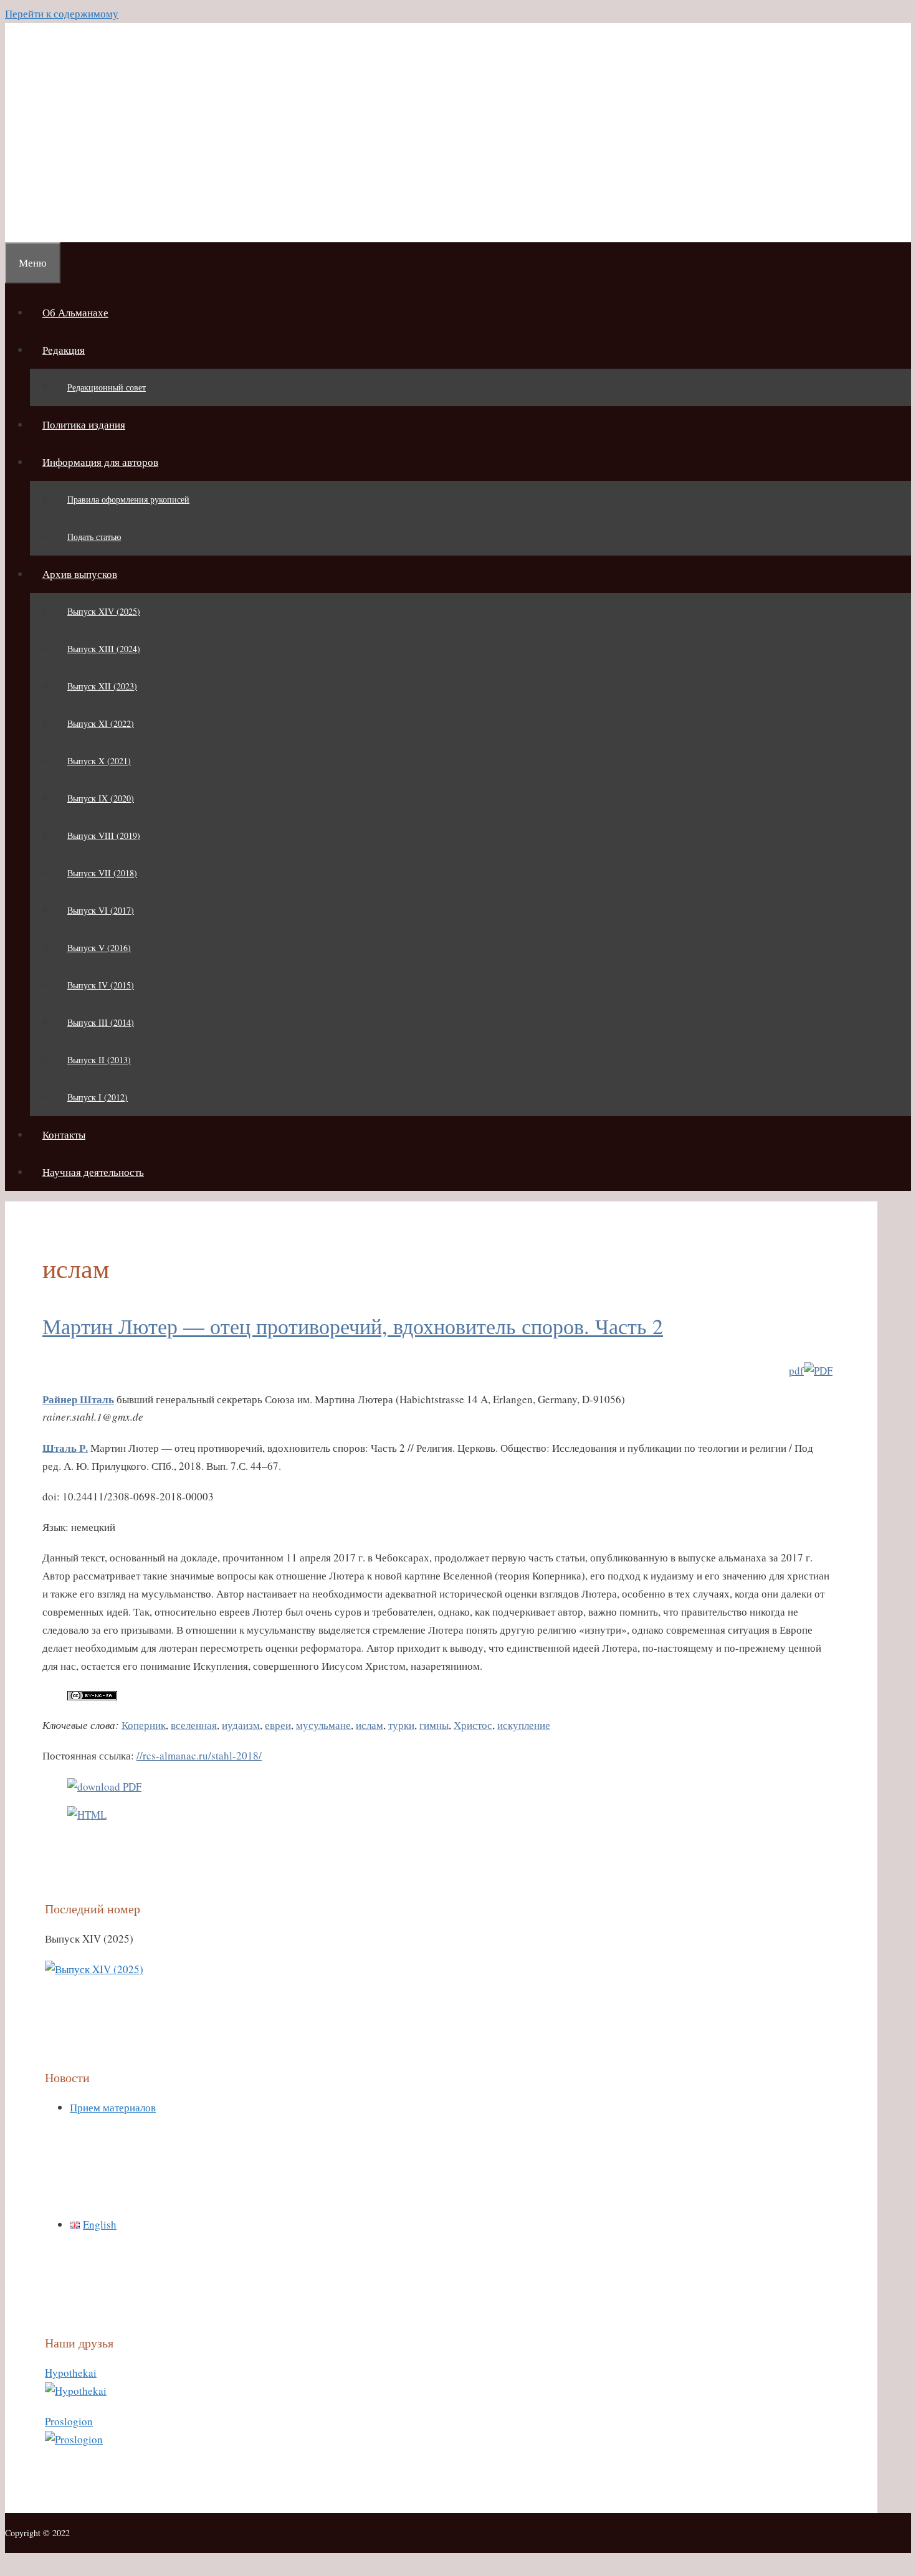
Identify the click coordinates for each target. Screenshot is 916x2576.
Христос (473, 1725)
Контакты (64, 1134)
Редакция (64, 350)
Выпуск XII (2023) (102, 686)
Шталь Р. (65, 1448)
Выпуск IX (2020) (101, 798)
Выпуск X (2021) (99, 761)
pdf (796, 1371)
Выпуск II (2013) (99, 1060)
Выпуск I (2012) (98, 1097)
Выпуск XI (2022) (101, 723)
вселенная (194, 1725)
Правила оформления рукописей (128, 499)
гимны (434, 1725)
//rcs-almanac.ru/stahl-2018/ (199, 1755)
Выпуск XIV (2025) (104, 611)
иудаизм (241, 1725)
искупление (524, 1725)
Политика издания (84, 424)
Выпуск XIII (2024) (104, 649)
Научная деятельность (93, 1172)
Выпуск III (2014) (101, 1022)
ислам (370, 1725)
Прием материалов (113, 2107)
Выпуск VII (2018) (102, 873)
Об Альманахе (75, 312)
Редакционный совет (107, 387)
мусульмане (323, 1725)
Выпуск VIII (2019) (104, 836)
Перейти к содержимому (62, 13)
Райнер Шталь (78, 1399)
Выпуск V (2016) (99, 948)
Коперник (144, 1725)
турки (401, 1725)
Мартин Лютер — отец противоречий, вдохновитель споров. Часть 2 (353, 1326)
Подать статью (94, 537)
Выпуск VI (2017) (101, 910)
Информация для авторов (100, 462)
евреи (278, 1725)
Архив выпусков (80, 574)
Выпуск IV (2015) (101, 985)
